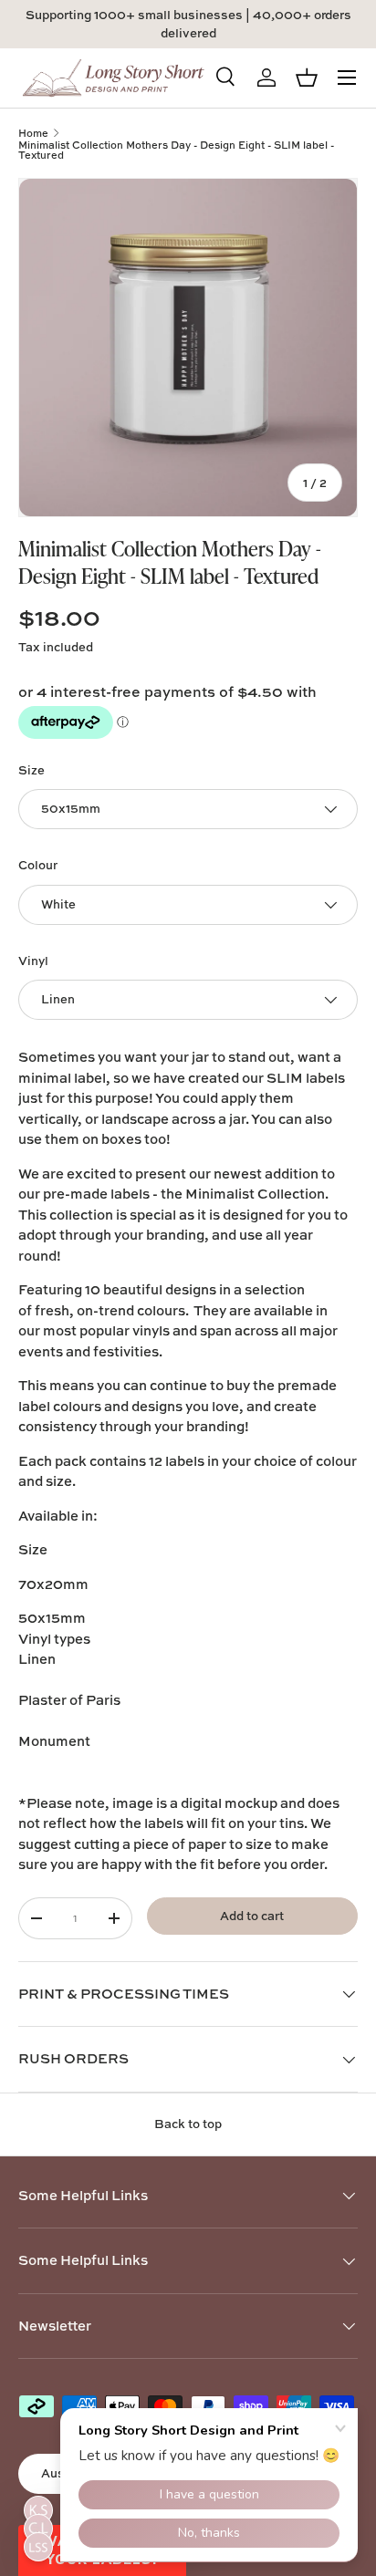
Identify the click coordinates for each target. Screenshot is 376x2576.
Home (33, 133)
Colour (38, 865)
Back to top (188, 2124)
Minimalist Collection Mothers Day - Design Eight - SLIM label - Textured (176, 150)
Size (31, 770)
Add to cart (252, 1916)
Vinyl (33, 961)
